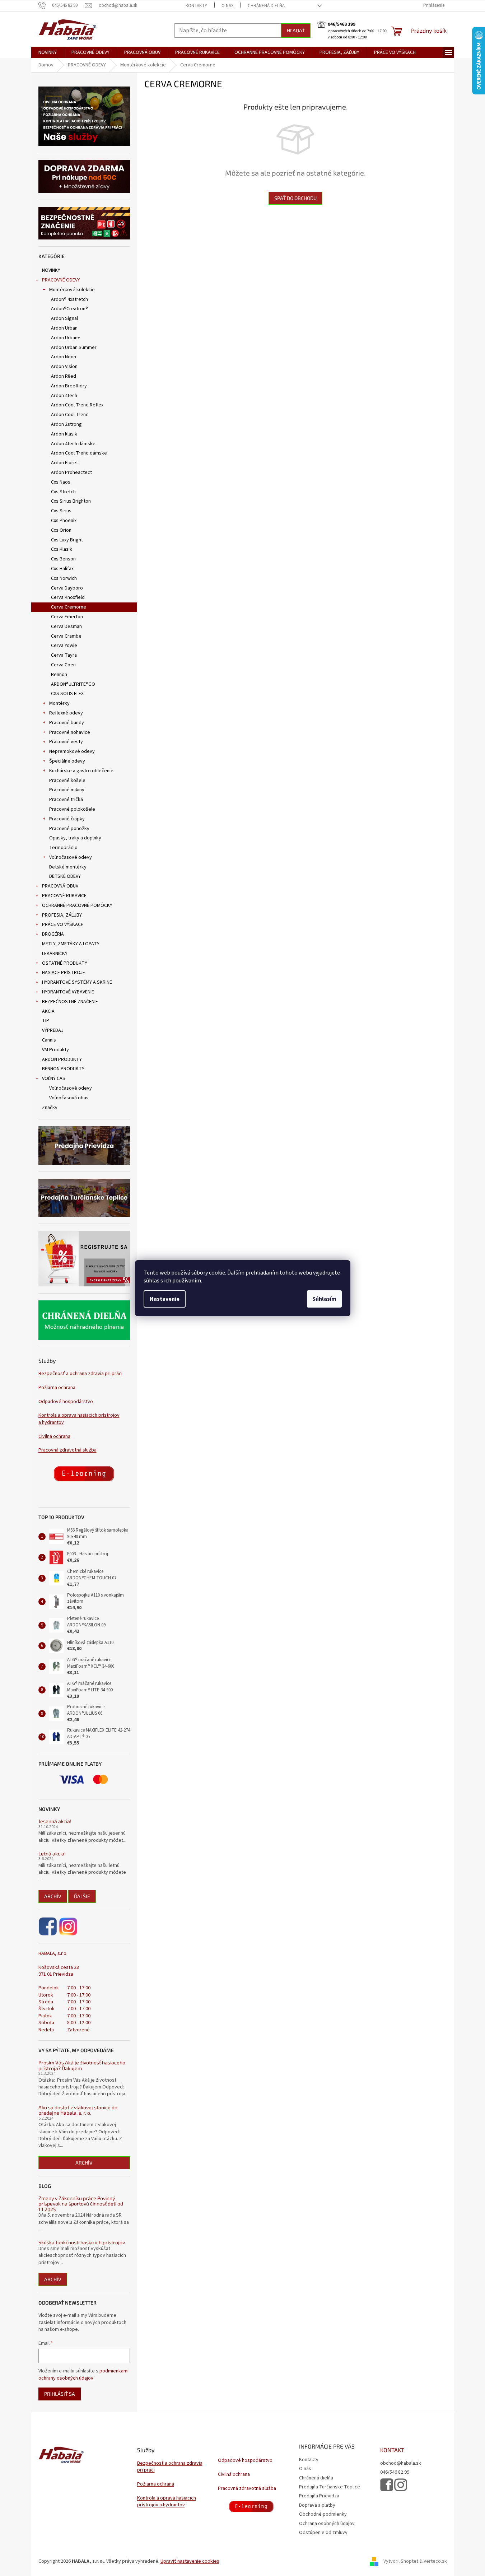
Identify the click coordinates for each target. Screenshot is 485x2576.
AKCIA (48, 1011)
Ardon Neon (64, 357)
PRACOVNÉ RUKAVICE (64, 896)
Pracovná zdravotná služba (67, 1450)
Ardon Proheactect (71, 472)
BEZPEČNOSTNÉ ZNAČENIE (70, 1002)
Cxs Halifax (62, 569)
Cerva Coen (63, 665)
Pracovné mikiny (67, 790)
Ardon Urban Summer (74, 348)
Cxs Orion (61, 530)
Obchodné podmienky (323, 2514)
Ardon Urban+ (66, 338)
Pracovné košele (67, 781)
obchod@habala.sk (401, 2463)
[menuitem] (48, 52)
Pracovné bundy (67, 723)
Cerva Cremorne (69, 607)
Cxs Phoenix (64, 521)
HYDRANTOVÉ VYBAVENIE (68, 992)
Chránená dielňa (266, 6)
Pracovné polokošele (72, 809)
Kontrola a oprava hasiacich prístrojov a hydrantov (79, 1419)
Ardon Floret (64, 463)
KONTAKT (392, 2450)
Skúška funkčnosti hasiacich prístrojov (82, 2242)
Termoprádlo (63, 848)
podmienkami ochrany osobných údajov (83, 2375)
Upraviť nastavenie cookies (190, 2561)
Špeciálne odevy (67, 761)
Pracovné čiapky (67, 819)
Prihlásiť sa (60, 2394)
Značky (50, 1108)
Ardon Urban (64, 328)
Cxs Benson (63, 559)
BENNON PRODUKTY (63, 1069)
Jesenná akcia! (55, 1821)
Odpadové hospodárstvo (66, 1402)
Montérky (59, 703)
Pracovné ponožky (69, 829)
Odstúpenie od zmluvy (323, 2533)
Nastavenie (165, 1299)
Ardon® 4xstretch (69, 299)
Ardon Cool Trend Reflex (77, 405)
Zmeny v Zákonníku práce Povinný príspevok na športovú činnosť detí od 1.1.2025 (81, 2204)
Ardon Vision (64, 367)
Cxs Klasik (62, 549)
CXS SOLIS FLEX (67, 694)
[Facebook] (48, 1927)
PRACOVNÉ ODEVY (61, 280)
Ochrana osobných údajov (327, 2524)
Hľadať (296, 30)
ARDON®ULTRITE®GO (73, 684)
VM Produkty (55, 1050)
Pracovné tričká (66, 800)
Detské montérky (68, 867)
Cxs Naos (61, 482)
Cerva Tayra (64, 655)
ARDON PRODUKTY (62, 1059)
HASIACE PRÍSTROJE (64, 973)
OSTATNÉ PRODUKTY (65, 963)
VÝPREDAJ (53, 1030)
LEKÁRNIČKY (55, 954)
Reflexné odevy (66, 713)
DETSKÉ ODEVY (65, 876)
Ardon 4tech (64, 396)
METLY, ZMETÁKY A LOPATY (71, 944)
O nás (227, 6)
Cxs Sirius (61, 511)
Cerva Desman (66, 626)
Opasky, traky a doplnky (75, 838)
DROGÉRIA (53, 934)
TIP (46, 1021)
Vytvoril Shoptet (401, 2561)
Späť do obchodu (295, 198)
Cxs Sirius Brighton (71, 501)
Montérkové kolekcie (72, 290)
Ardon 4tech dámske (73, 444)
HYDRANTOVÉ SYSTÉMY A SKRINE (77, 982)
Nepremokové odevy (72, 751)
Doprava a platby (317, 2505)
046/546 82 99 (395, 2472)
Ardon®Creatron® (69, 309)
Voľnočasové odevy (71, 857)
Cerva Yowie (64, 646)
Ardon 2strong (66, 424)
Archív (53, 1896)
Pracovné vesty (66, 742)
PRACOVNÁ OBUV (60, 886)
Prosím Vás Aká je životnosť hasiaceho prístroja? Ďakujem (82, 2065)
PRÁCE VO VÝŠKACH (63, 924)
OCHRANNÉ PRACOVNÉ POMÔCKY (77, 905)
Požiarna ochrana (57, 1388)
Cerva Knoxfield (68, 597)
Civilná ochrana (54, 1437)
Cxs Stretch (63, 492)
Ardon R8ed (64, 376)
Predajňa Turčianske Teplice (330, 2487)
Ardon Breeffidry (69, 386)
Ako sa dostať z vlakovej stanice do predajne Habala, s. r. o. (78, 2110)
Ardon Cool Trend (70, 415)
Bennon (59, 675)
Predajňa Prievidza (319, 2496)
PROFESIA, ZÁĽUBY (62, 915)
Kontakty (196, 6)
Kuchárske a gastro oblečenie (81, 771)
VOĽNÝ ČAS (54, 1079)
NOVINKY (51, 270)
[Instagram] (68, 1927)
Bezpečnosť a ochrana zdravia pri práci (80, 1374)
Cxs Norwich (64, 578)
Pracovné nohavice (70, 732)
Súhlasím (324, 1299)
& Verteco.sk (433, 2561)
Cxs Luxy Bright (67, 540)
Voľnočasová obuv (69, 1098)
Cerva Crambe (66, 636)
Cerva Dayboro (67, 588)
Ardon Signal (64, 318)
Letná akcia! (52, 1853)
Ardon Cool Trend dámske (79, 453)
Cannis (49, 1040)
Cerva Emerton (67, 617)
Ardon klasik (64, 434)
